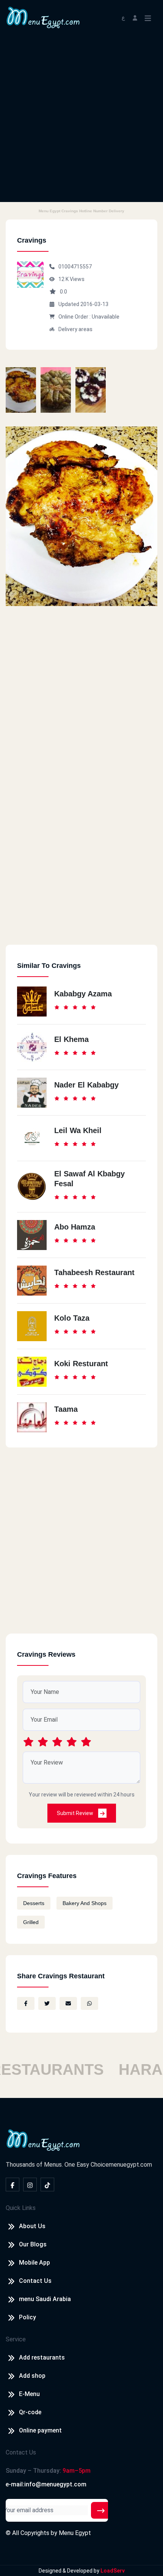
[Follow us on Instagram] (30, 2185)
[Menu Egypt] (43, 17)
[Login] (135, 17)
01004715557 (75, 267)
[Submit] (101, 2510)
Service (16, 2339)
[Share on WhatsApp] (89, 2003)
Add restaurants (42, 2357)
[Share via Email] (68, 2003)
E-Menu (29, 2394)
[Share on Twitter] (47, 2003)
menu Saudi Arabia (45, 2299)
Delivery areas (75, 329)
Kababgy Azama (83, 994)
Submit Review (76, 1813)
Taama (66, 1409)
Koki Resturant (81, 1364)
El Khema (71, 1039)
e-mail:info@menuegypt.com (46, 2484)
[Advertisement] (81, 120)
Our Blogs (33, 2244)
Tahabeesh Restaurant (94, 1272)
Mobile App (34, 2263)
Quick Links (21, 2208)
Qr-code (30, 2412)
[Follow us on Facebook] (13, 2185)
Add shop (32, 2376)
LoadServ (113, 2571)
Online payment (40, 2430)
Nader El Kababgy (86, 1085)
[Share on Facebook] (26, 2003)
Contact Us (35, 2281)
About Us (32, 2226)
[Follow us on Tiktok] (47, 2185)
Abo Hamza (75, 1227)
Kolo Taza (72, 1318)
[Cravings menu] (21, 390)
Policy (27, 2317)
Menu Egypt (75, 2533)
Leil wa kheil (78, 1130)
